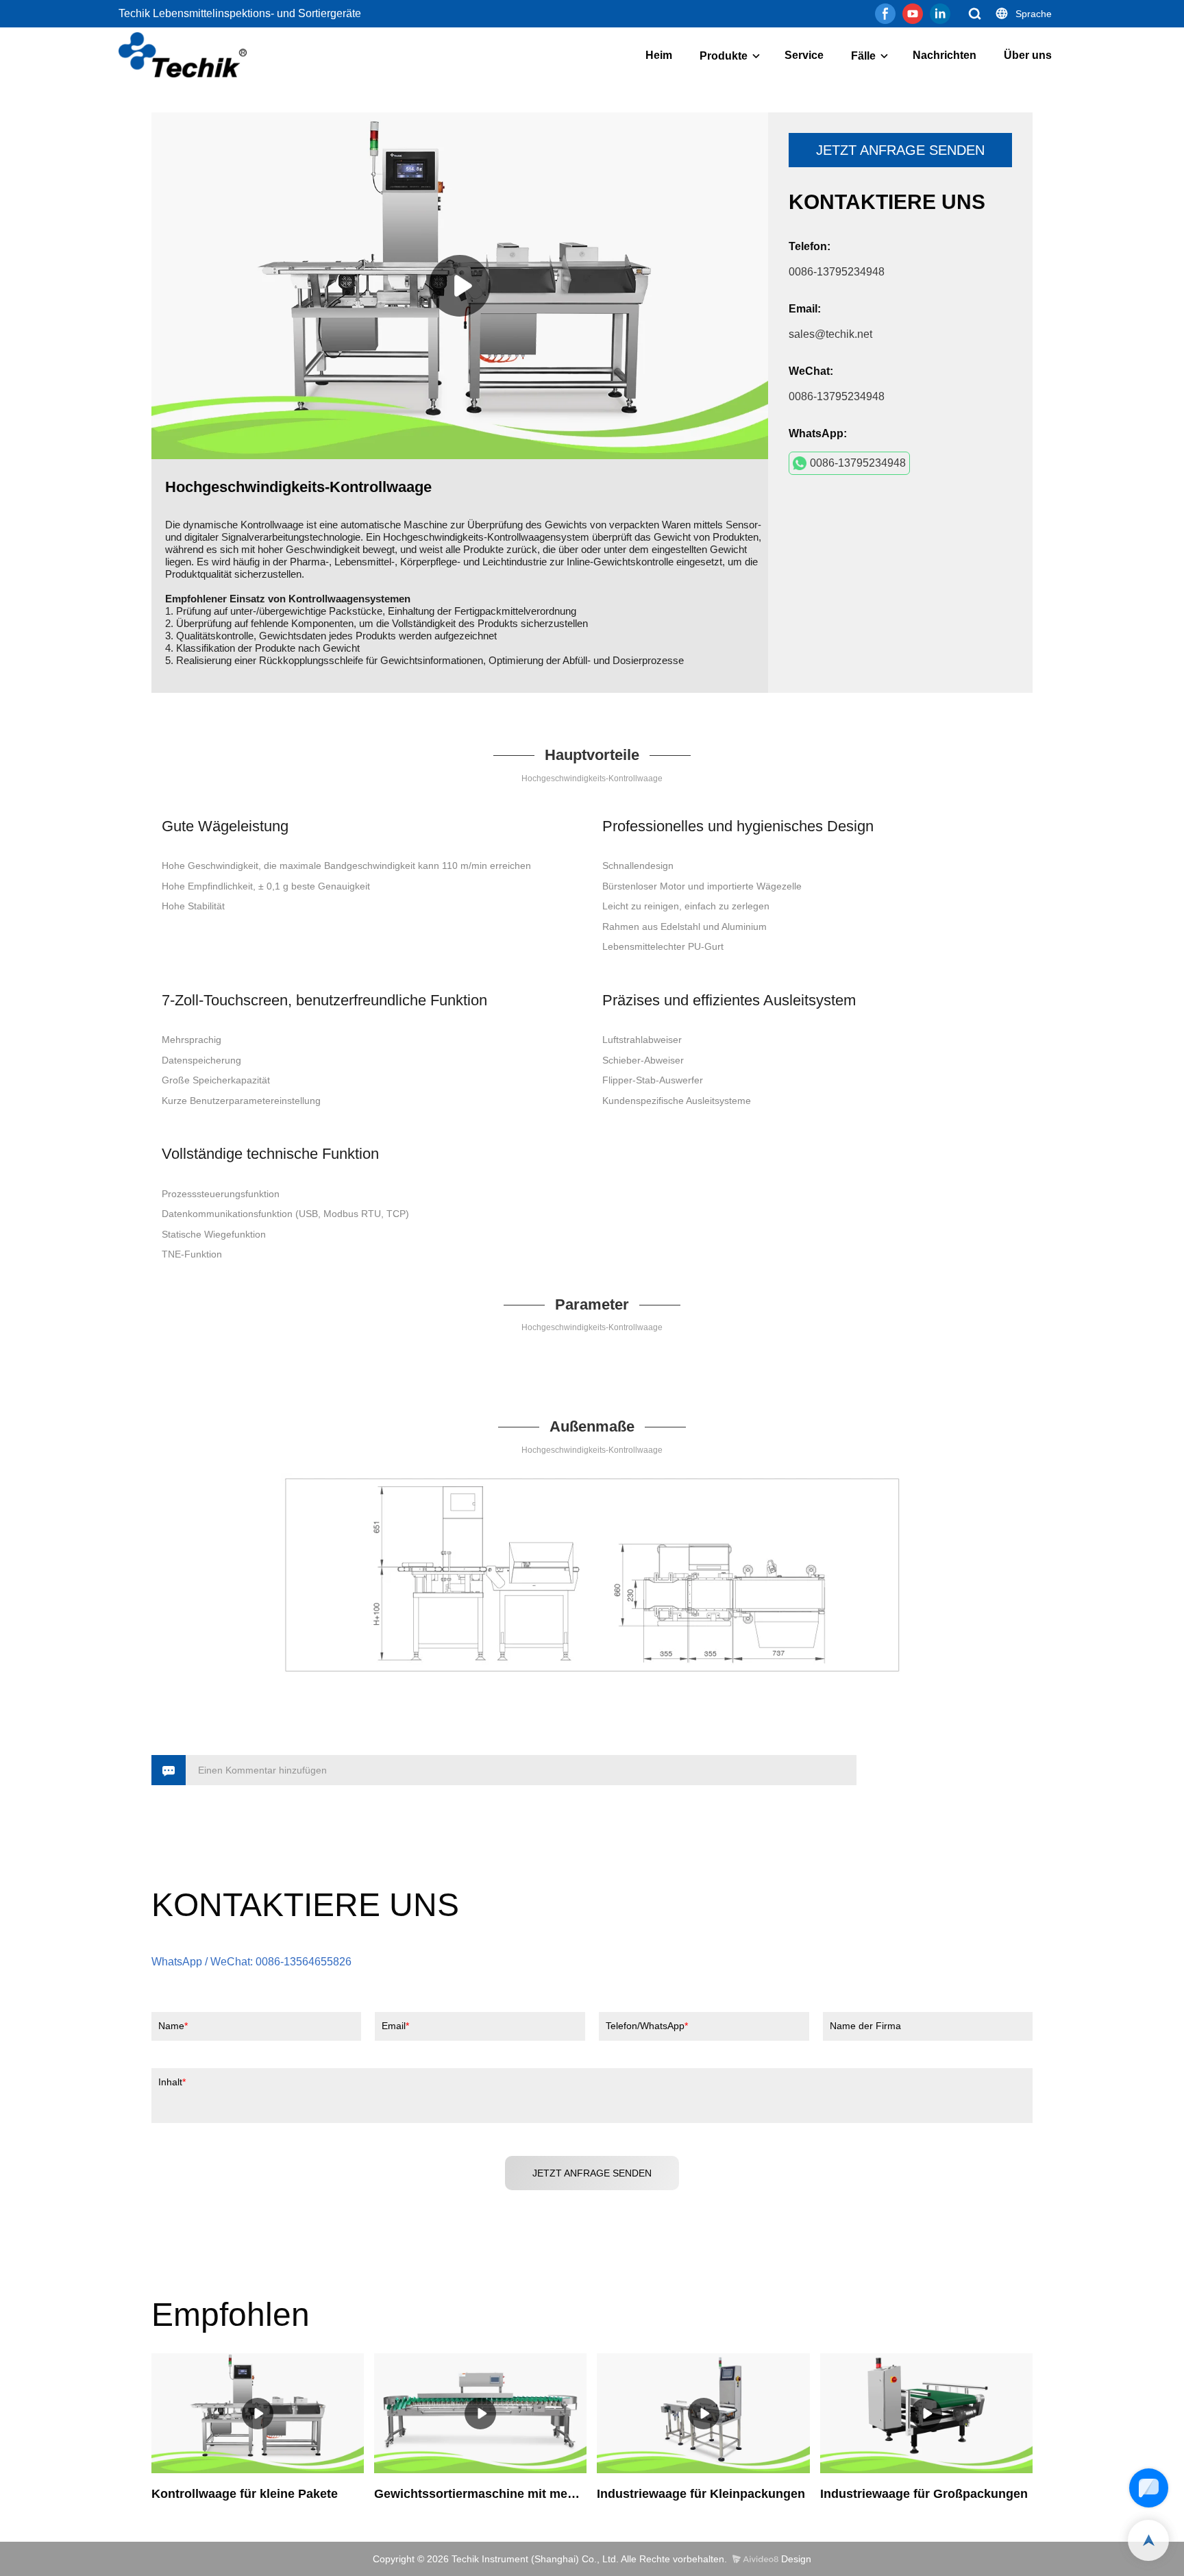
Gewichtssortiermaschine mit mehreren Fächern (480, 2494)
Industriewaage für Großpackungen (924, 2494)
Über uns (1028, 55)
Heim (659, 55)
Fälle (863, 56)
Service (804, 55)
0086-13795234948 (858, 463)
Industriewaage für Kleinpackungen (701, 2494)
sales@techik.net (830, 334)
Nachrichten (945, 55)
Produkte (724, 56)
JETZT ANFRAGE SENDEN (900, 150)
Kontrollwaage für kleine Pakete (245, 2494)
